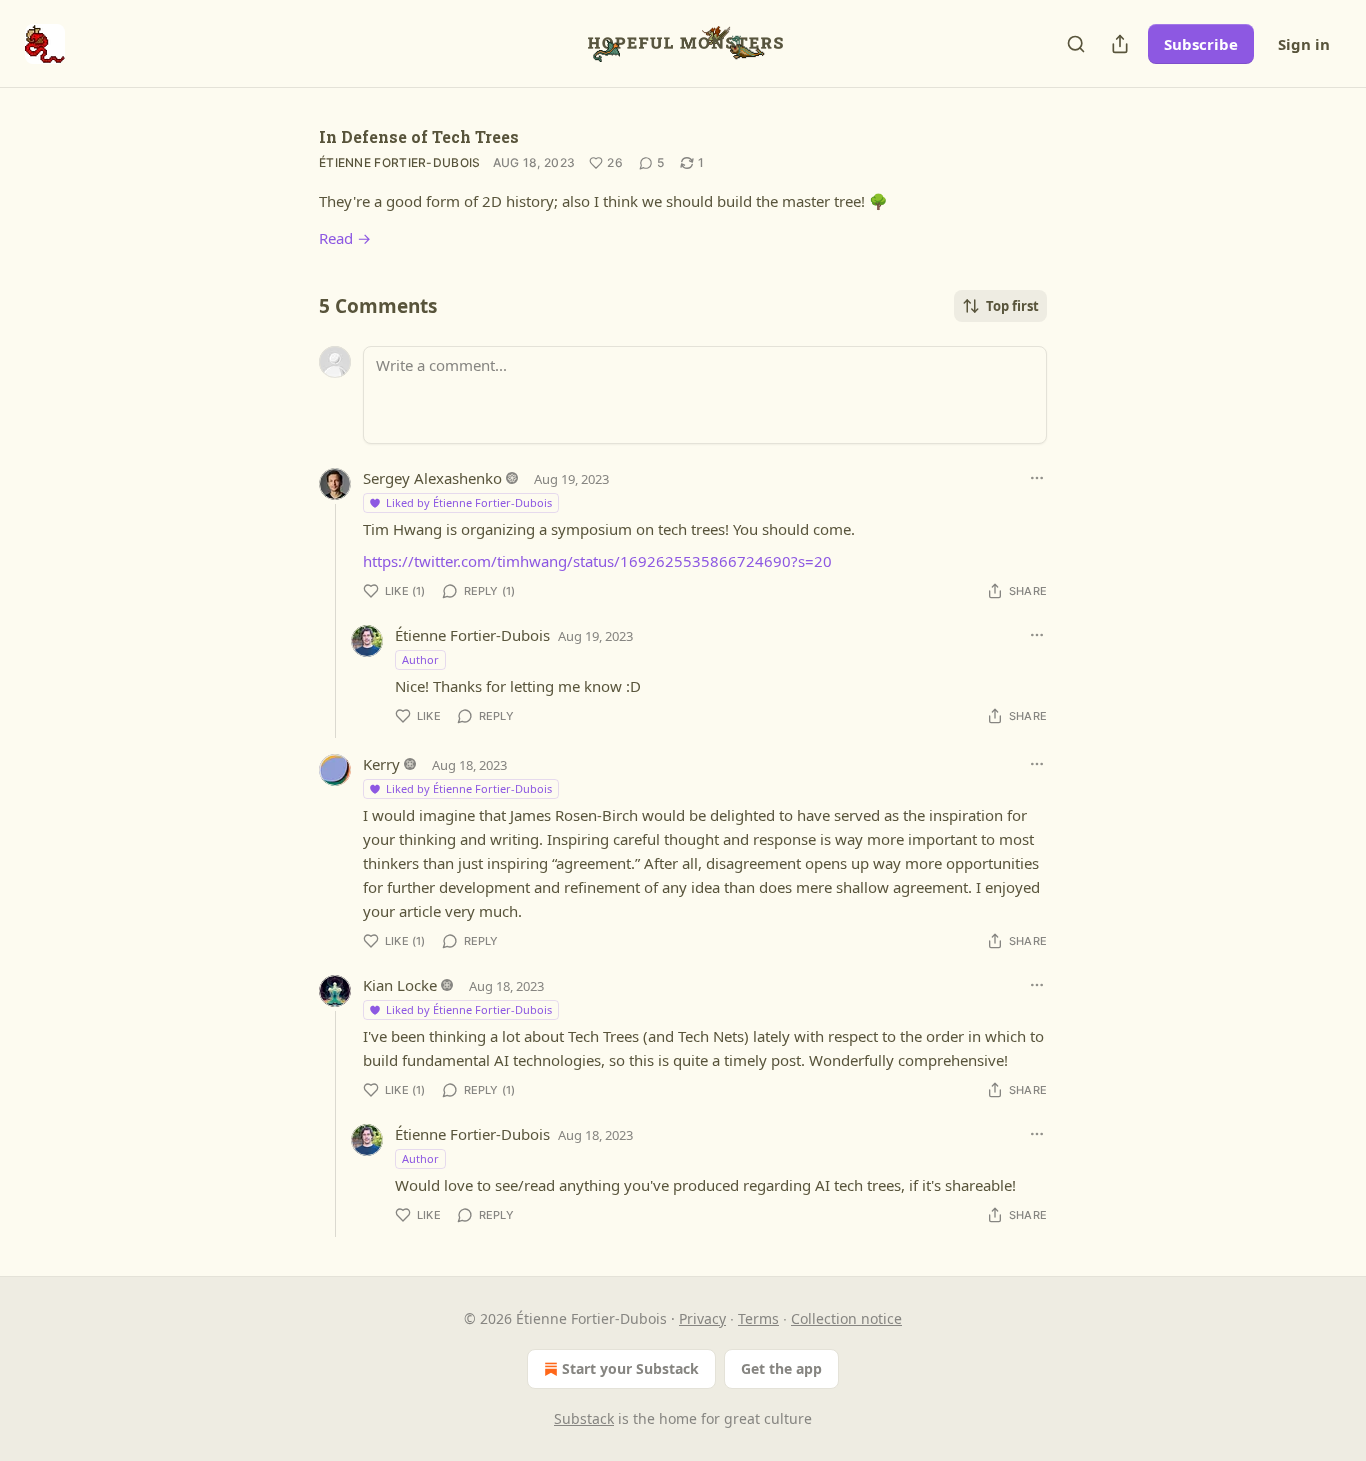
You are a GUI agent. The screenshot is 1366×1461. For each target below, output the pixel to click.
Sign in (1304, 44)
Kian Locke (400, 985)
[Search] (1076, 44)
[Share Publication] (1120, 44)
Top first (1012, 306)
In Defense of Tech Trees (419, 136)
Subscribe (1201, 44)
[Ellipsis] (1037, 478)
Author (420, 659)
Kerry (381, 764)
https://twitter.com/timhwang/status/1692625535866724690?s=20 (597, 561)
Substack (584, 1418)
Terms (758, 1318)
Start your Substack (630, 1368)
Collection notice (846, 1318)
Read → (345, 238)
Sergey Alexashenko (432, 478)
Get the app (781, 1368)
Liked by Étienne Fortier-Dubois (469, 502)
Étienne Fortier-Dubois (400, 162)
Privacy (702, 1318)
